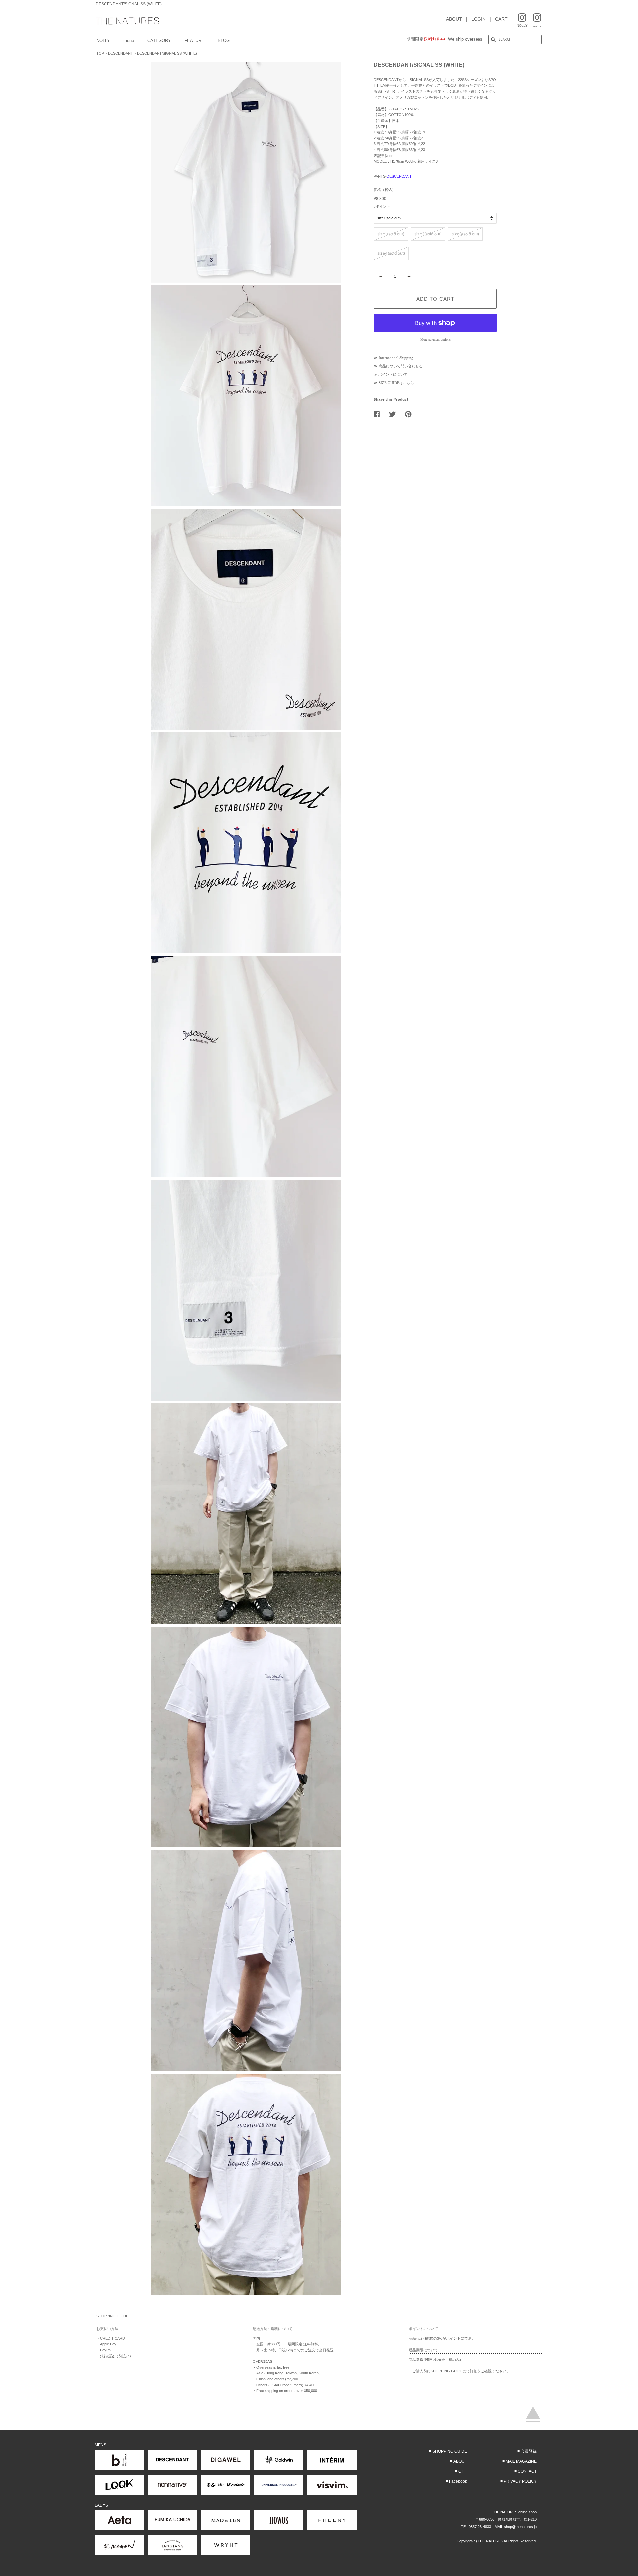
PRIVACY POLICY (520, 2481)
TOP (100, 53)
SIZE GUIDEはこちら (396, 383)
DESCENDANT (120, 53)
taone (129, 40)
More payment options (435, 340)
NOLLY (103, 40)
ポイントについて (393, 374)
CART (501, 19)
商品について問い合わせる (401, 366)
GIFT (463, 2471)
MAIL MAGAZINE (521, 2461)
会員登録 (529, 2451)
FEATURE (194, 40)
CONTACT (527, 2471)
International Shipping (396, 358)
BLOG (224, 40)
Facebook (458, 2481)
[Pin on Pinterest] (411, 414)
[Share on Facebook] (379, 414)
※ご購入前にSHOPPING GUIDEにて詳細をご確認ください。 (459, 2371)
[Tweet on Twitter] (395, 414)
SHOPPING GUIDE (450, 2451)
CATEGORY (159, 40)
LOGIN (478, 19)
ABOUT (454, 19)
